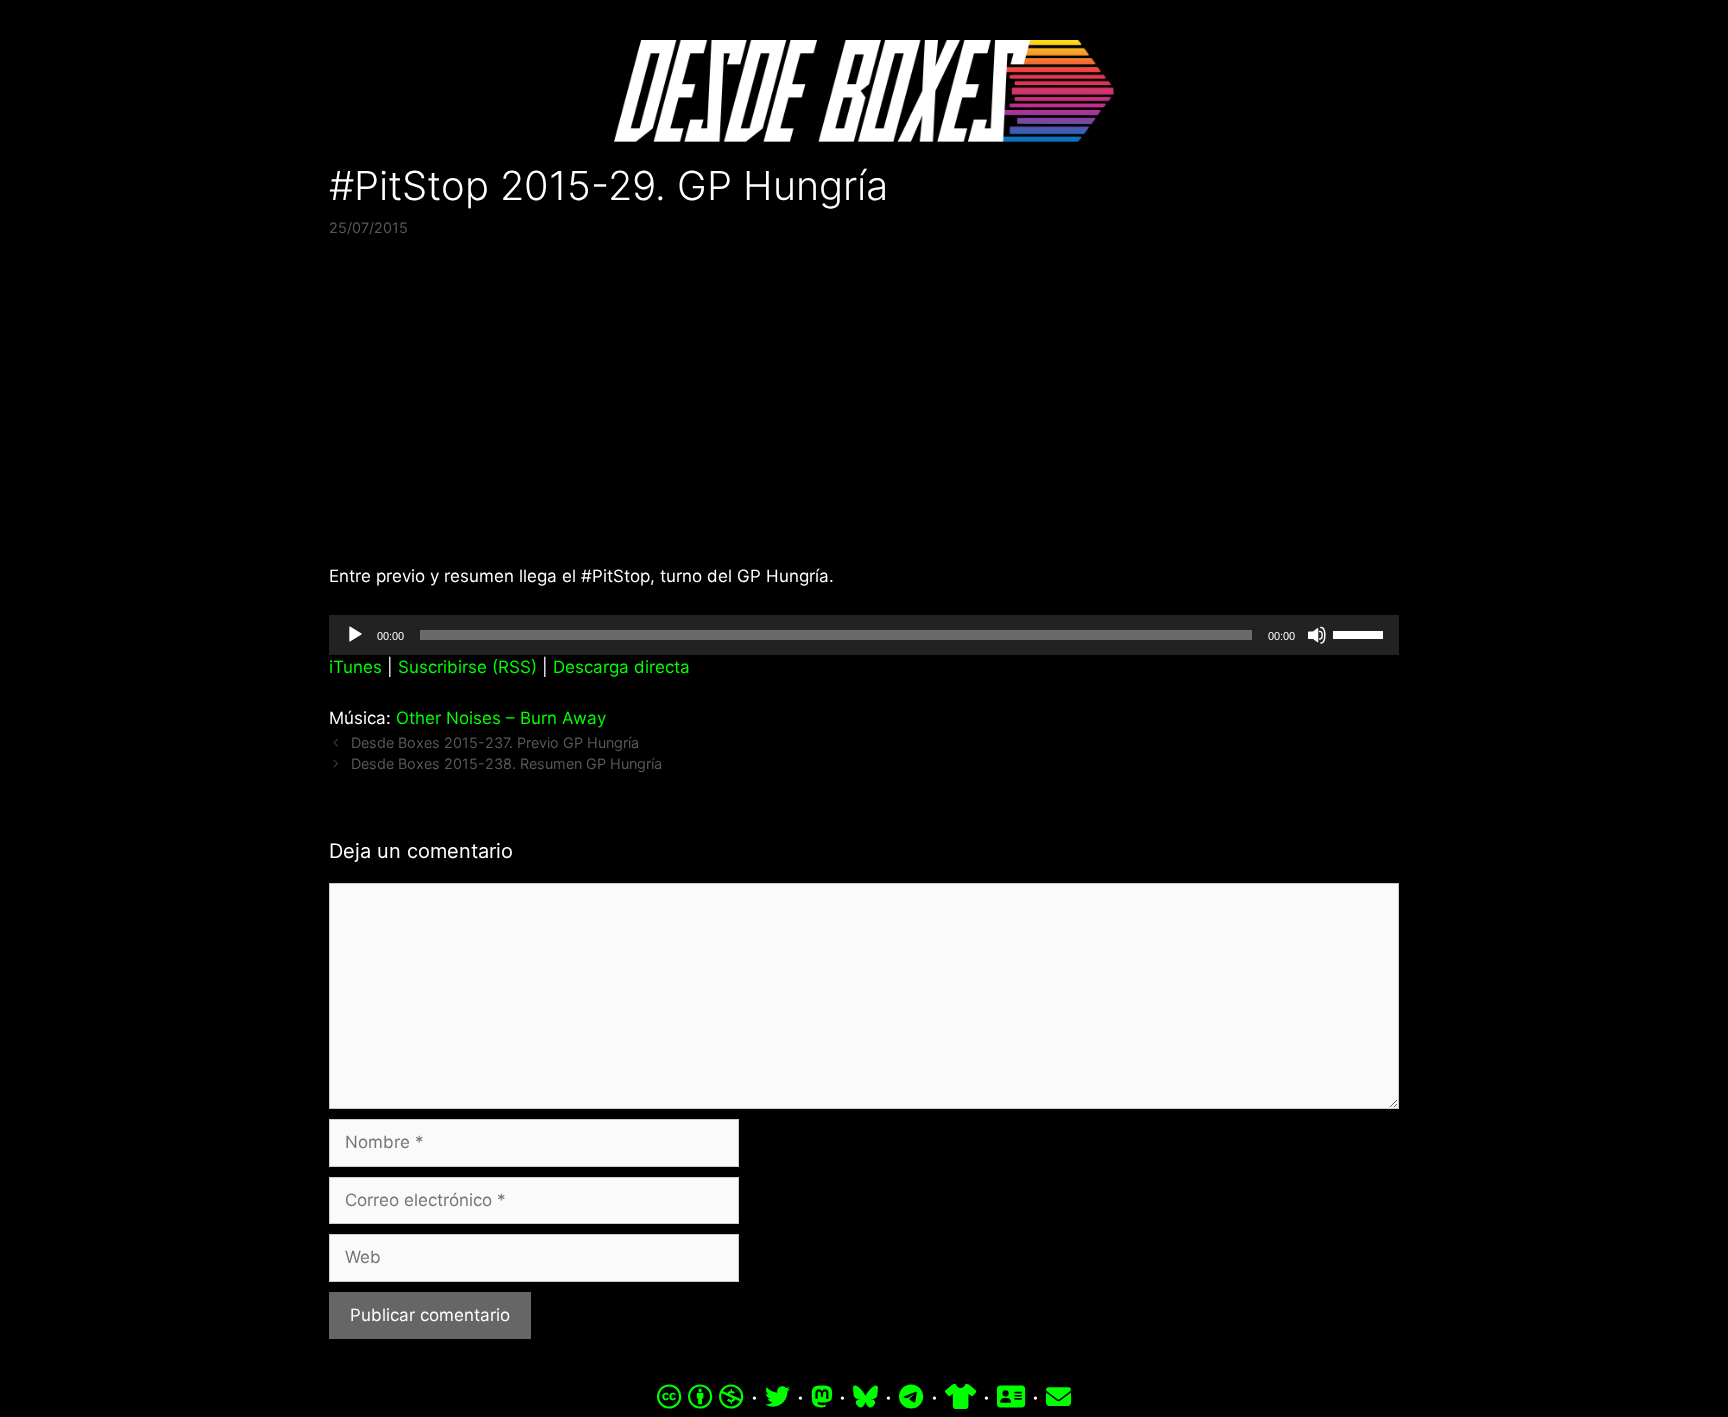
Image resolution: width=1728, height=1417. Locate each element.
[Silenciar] (1317, 635)
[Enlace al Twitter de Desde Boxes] (777, 1397)
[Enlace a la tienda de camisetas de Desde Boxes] (960, 1397)
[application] (864, 635)
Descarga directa (621, 667)
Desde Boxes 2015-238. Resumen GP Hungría (506, 763)
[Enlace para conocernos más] (1011, 1397)
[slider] (1361, 633)
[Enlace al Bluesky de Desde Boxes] (865, 1397)
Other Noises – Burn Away (501, 718)
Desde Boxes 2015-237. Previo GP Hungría (495, 742)
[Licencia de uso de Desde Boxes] (700, 1397)
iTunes (355, 667)
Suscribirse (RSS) (467, 667)
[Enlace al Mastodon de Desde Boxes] (822, 1397)
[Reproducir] (355, 635)
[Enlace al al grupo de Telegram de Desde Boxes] (911, 1397)
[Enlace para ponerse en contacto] (1058, 1397)
